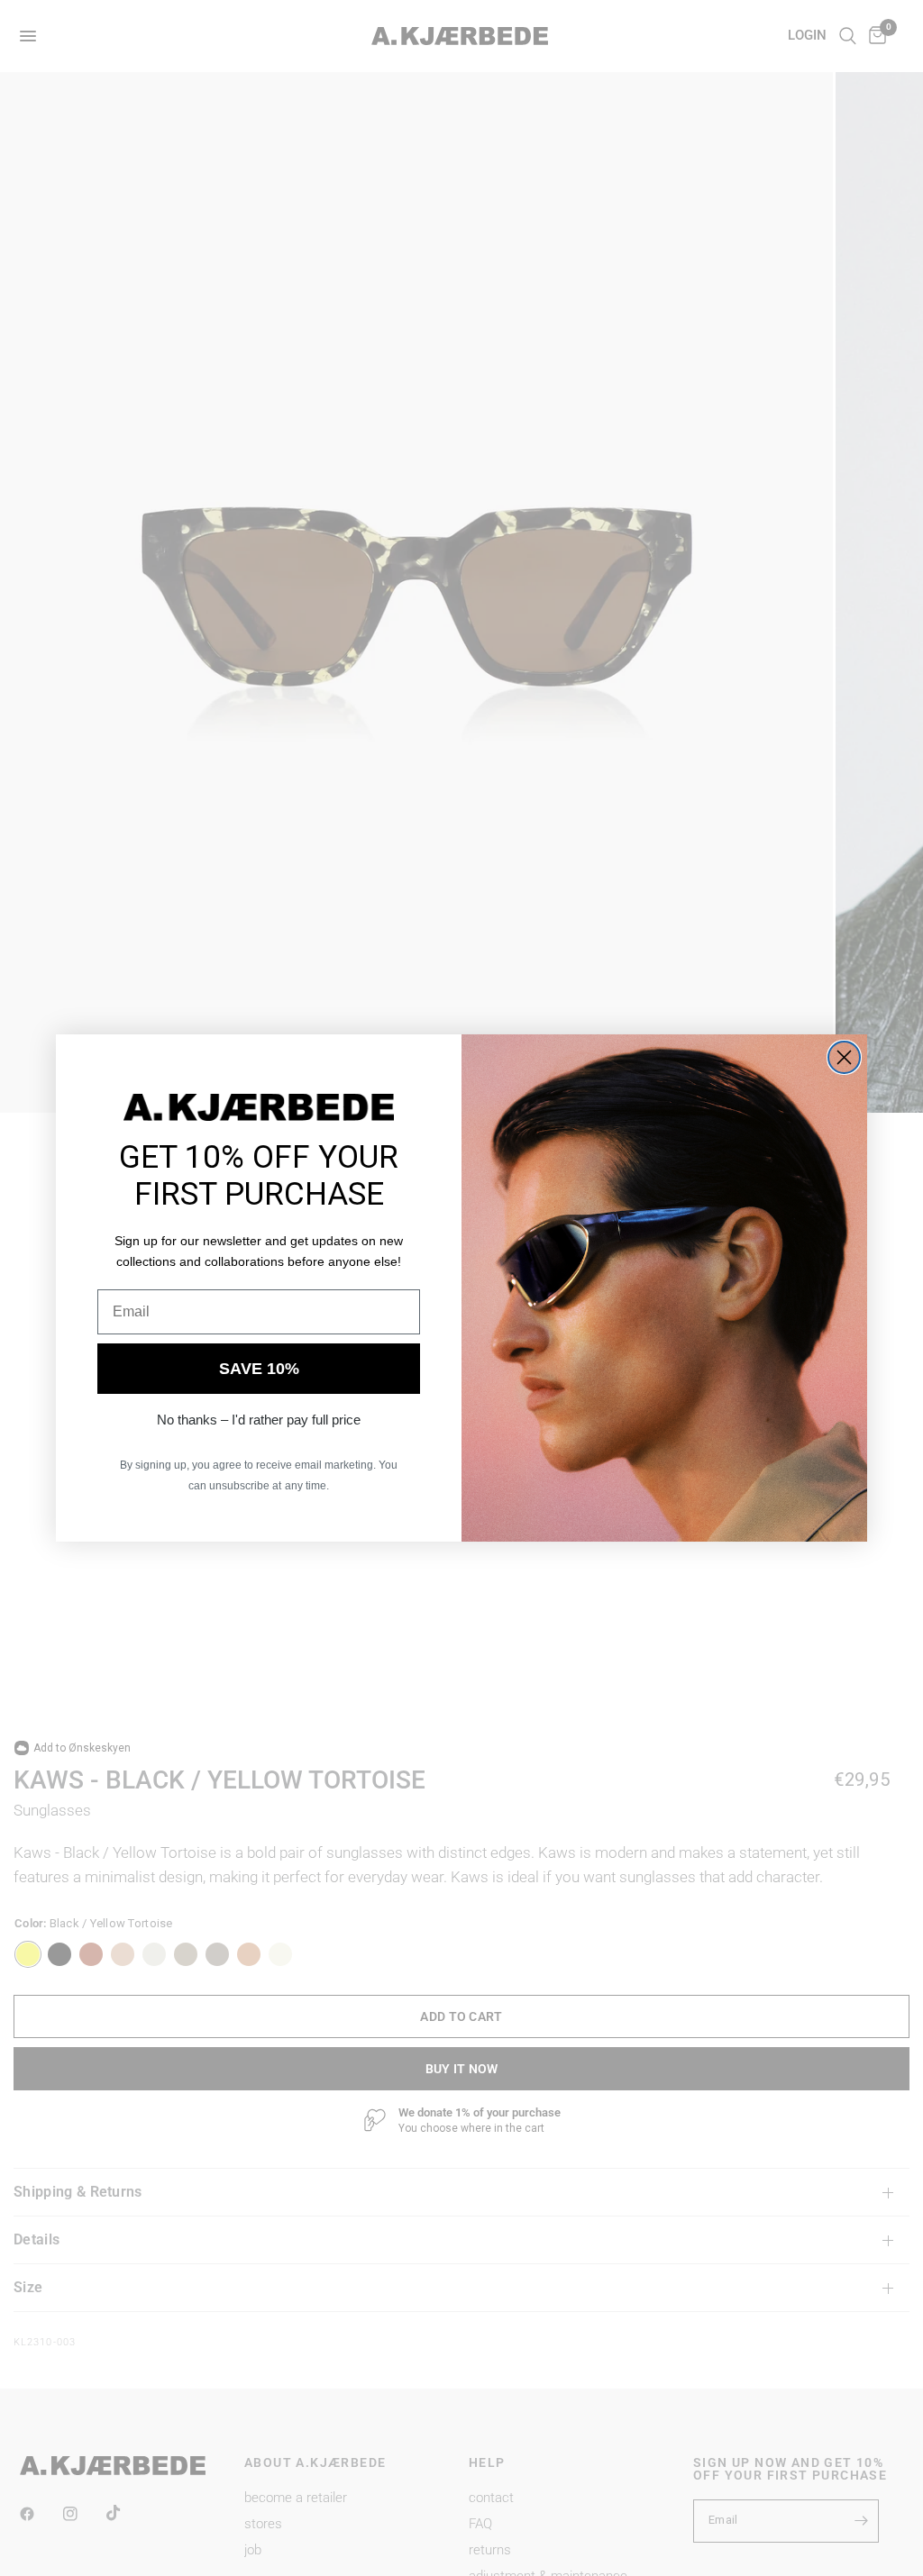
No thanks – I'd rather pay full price (259, 1420)
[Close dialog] (844, 1057)
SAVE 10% (259, 1369)
